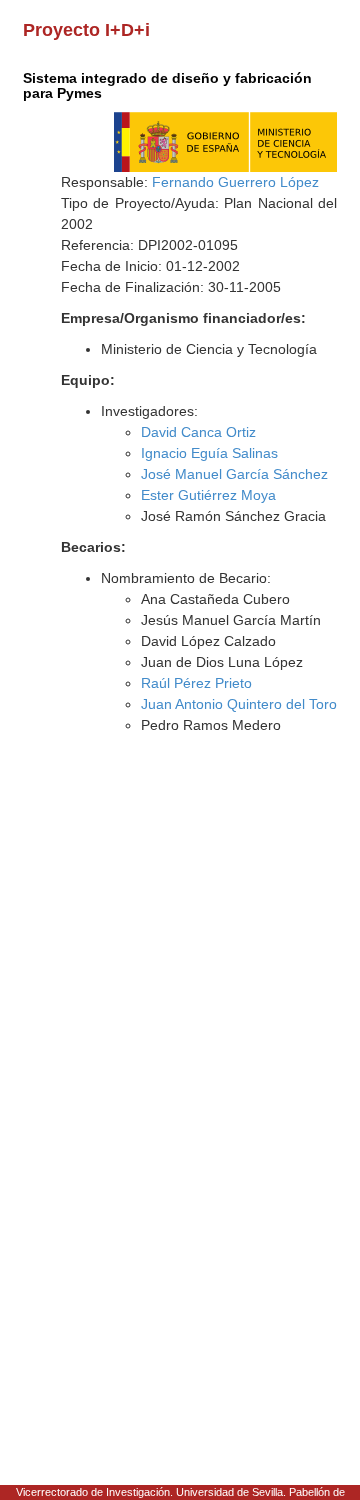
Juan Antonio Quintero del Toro (239, 704)
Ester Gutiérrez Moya (208, 495)
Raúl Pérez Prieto (196, 683)
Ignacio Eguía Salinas (209, 453)
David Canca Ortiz (198, 432)
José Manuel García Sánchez (234, 474)
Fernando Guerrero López (235, 182)
